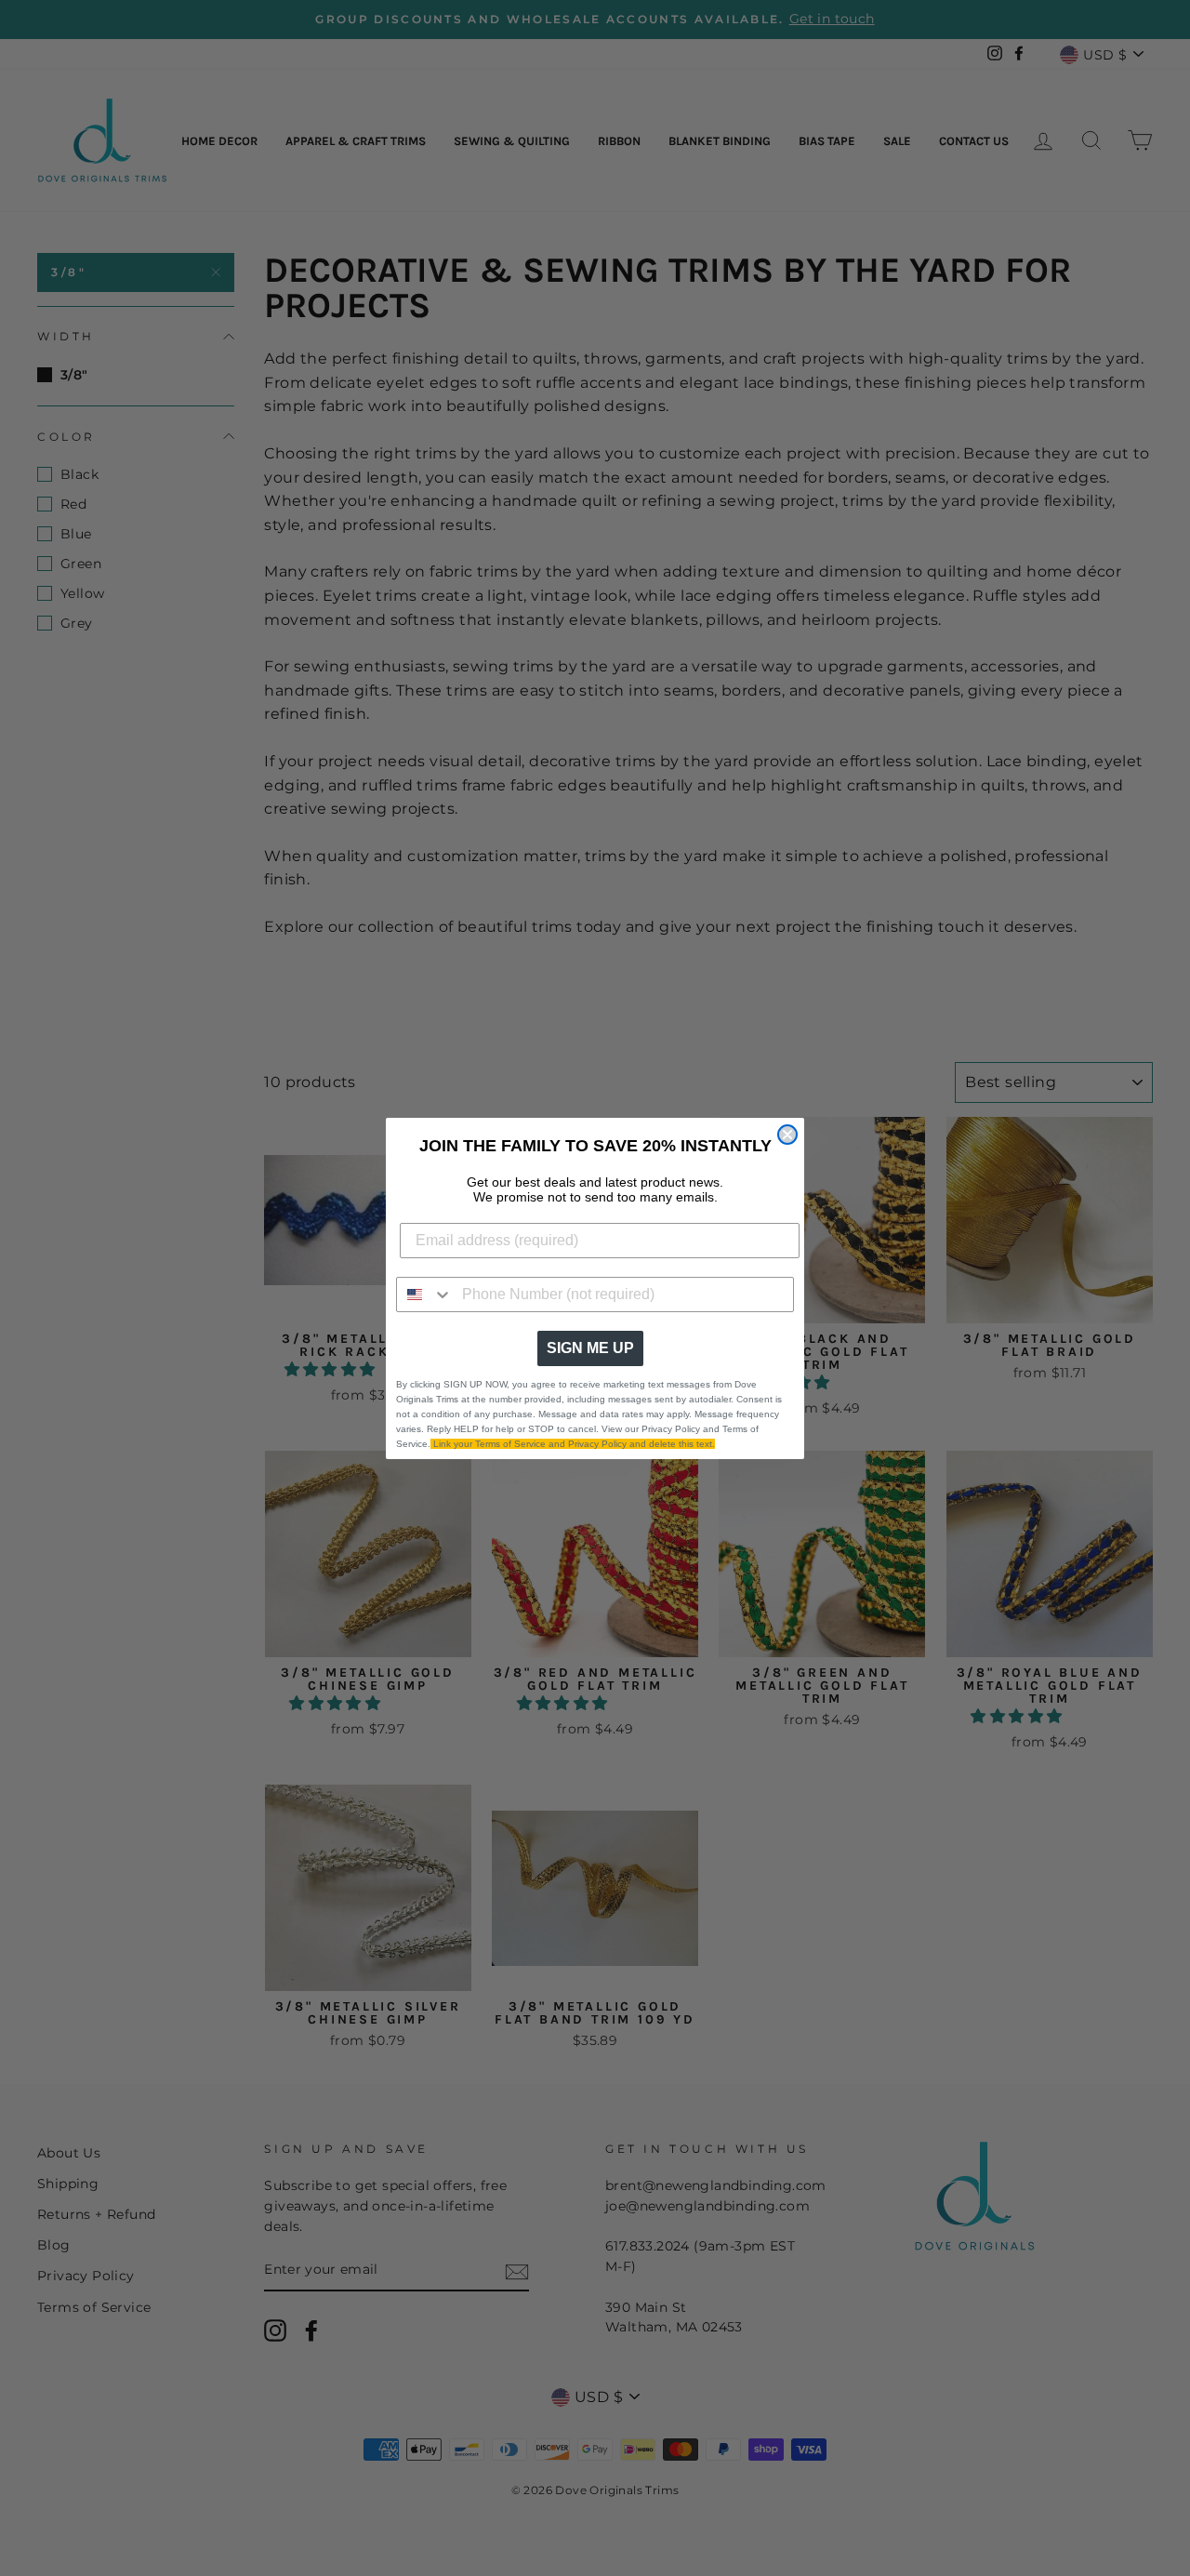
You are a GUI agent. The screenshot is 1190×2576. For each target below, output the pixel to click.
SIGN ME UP (590, 1348)
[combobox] (425, 1295)
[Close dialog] (787, 1135)
